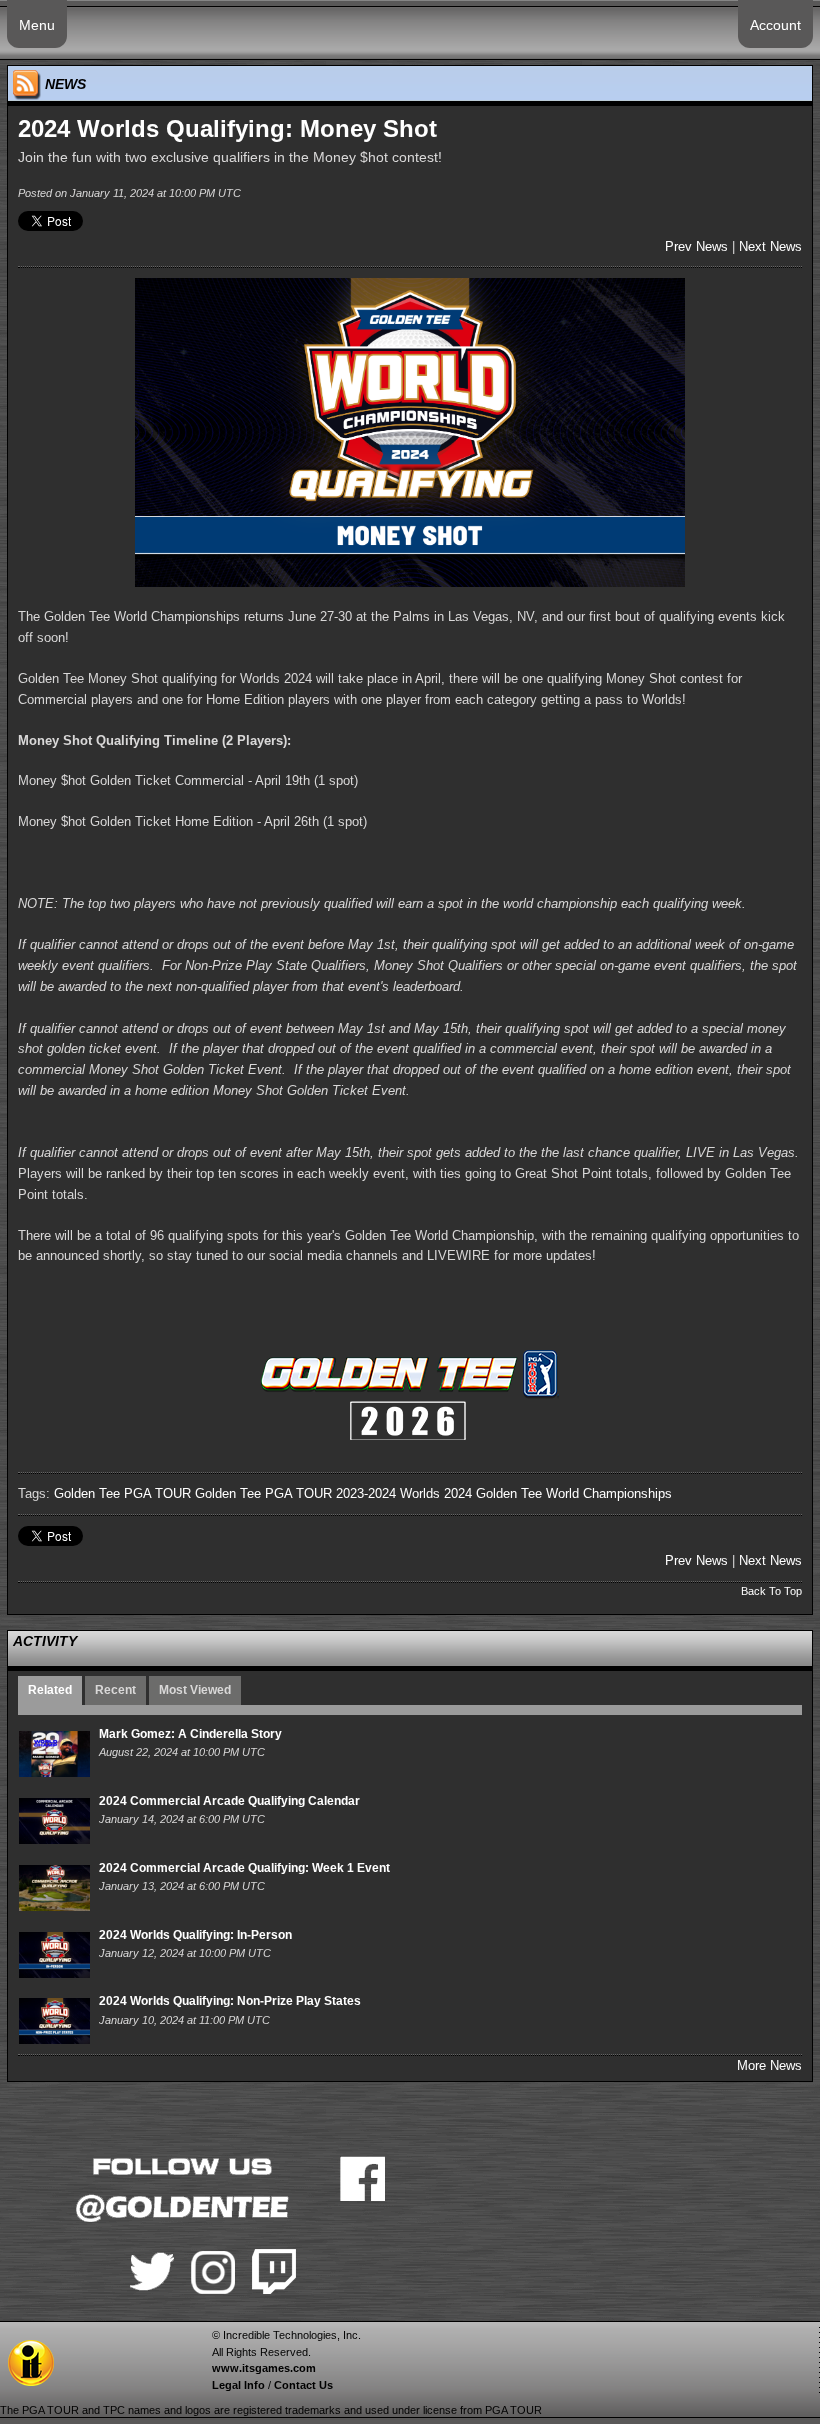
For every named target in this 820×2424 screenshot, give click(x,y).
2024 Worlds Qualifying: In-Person (195, 1935)
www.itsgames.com (264, 2368)
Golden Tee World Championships (574, 1493)
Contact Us (303, 2385)
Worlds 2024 (436, 1493)
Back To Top (771, 1591)
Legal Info (238, 2385)
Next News (770, 246)
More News (769, 2065)
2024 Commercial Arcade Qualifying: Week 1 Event (244, 1868)
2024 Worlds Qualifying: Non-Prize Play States (230, 2001)
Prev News (696, 246)
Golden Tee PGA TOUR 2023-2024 (295, 1493)
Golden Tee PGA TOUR (122, 1493)
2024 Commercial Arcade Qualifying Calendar (229, 1801)
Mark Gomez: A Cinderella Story (190, 1734)
